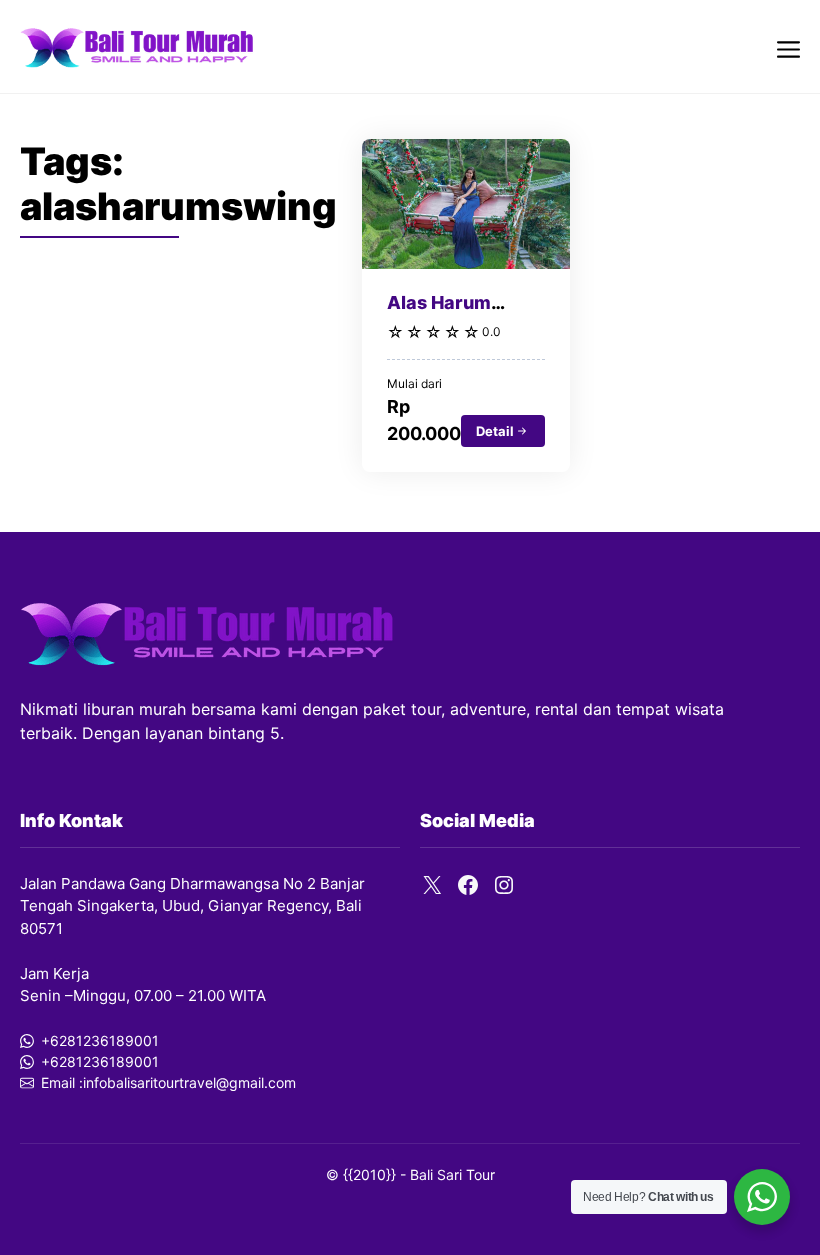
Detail (495, 431)
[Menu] (788, 46)
